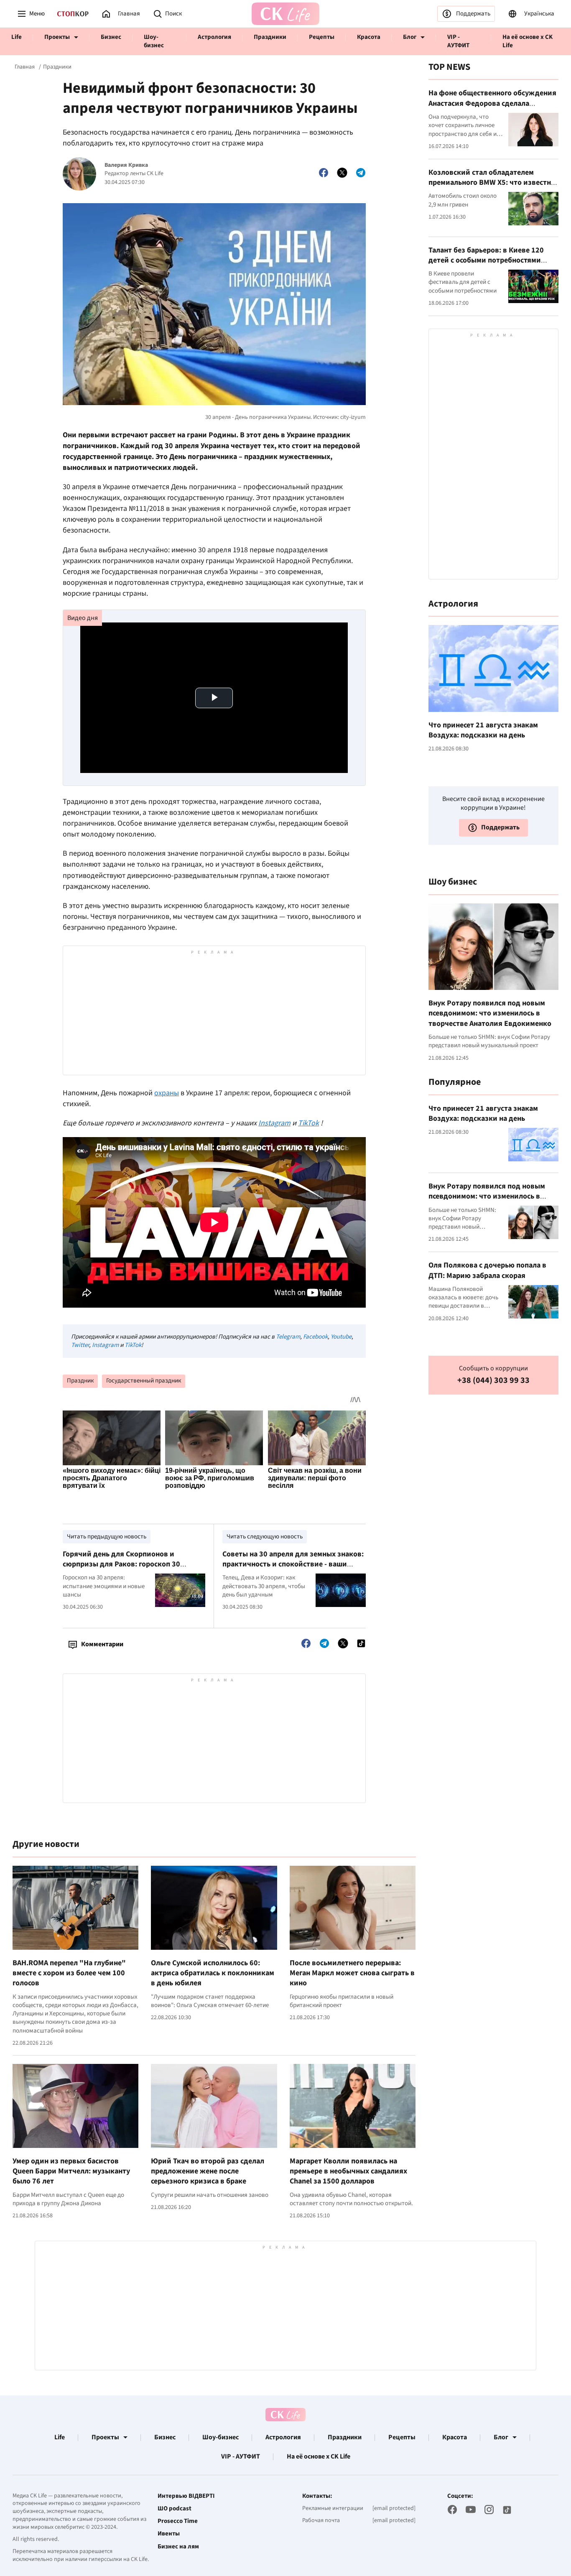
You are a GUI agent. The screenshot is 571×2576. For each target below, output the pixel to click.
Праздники (270, 37)
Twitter (80, 1345)
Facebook (315, 1337)
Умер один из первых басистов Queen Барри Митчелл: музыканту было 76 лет (71, 2171)
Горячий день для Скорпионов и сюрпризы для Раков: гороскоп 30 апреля (121, 1564)
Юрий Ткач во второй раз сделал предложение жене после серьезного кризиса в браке (208, 2171)
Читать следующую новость (265, 1537)
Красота (369, 37)
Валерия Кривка (126, 165)
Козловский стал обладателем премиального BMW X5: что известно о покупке (492, 182)
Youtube (341, 1337)
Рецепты (322, 37)
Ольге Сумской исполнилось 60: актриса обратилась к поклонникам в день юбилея (213, 1973)
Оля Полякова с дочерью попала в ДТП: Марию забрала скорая (487, 1270)
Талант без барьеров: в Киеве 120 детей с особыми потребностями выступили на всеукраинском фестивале (486, 265)
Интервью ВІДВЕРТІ (186, 2496)
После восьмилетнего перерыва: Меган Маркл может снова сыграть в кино (352, 1973)
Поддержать (473, 14)
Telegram (288, 1337)
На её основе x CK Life (528, 41)
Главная (25, 67)
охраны (167, 1093)
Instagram (105, 1345)
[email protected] (394, 2508)
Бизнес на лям (178, 2547)
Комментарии (102, 1644)
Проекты (57, 37)
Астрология (214, 37)
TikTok (133, 1345)
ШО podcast (175, 2509)
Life (17, 37)
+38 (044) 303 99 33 (493, 1381)
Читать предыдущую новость (107, 1537)
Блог (410, 37)
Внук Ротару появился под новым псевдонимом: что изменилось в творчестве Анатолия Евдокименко (490, 1013)
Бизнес (111, 37)
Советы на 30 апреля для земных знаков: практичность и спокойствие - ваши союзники (293, 1564)
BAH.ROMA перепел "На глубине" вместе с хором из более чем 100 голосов (69, 1973)
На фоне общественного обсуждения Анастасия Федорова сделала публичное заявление (492, 103)
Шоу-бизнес (154, 41)
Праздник (80, 1381)
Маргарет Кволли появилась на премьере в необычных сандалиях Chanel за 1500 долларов (348, 2171)
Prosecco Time (178, 2521)
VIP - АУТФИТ (458, 41)
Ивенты (169, 2534)
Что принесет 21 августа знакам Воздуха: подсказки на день (483, 730)
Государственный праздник (144, 1381)
